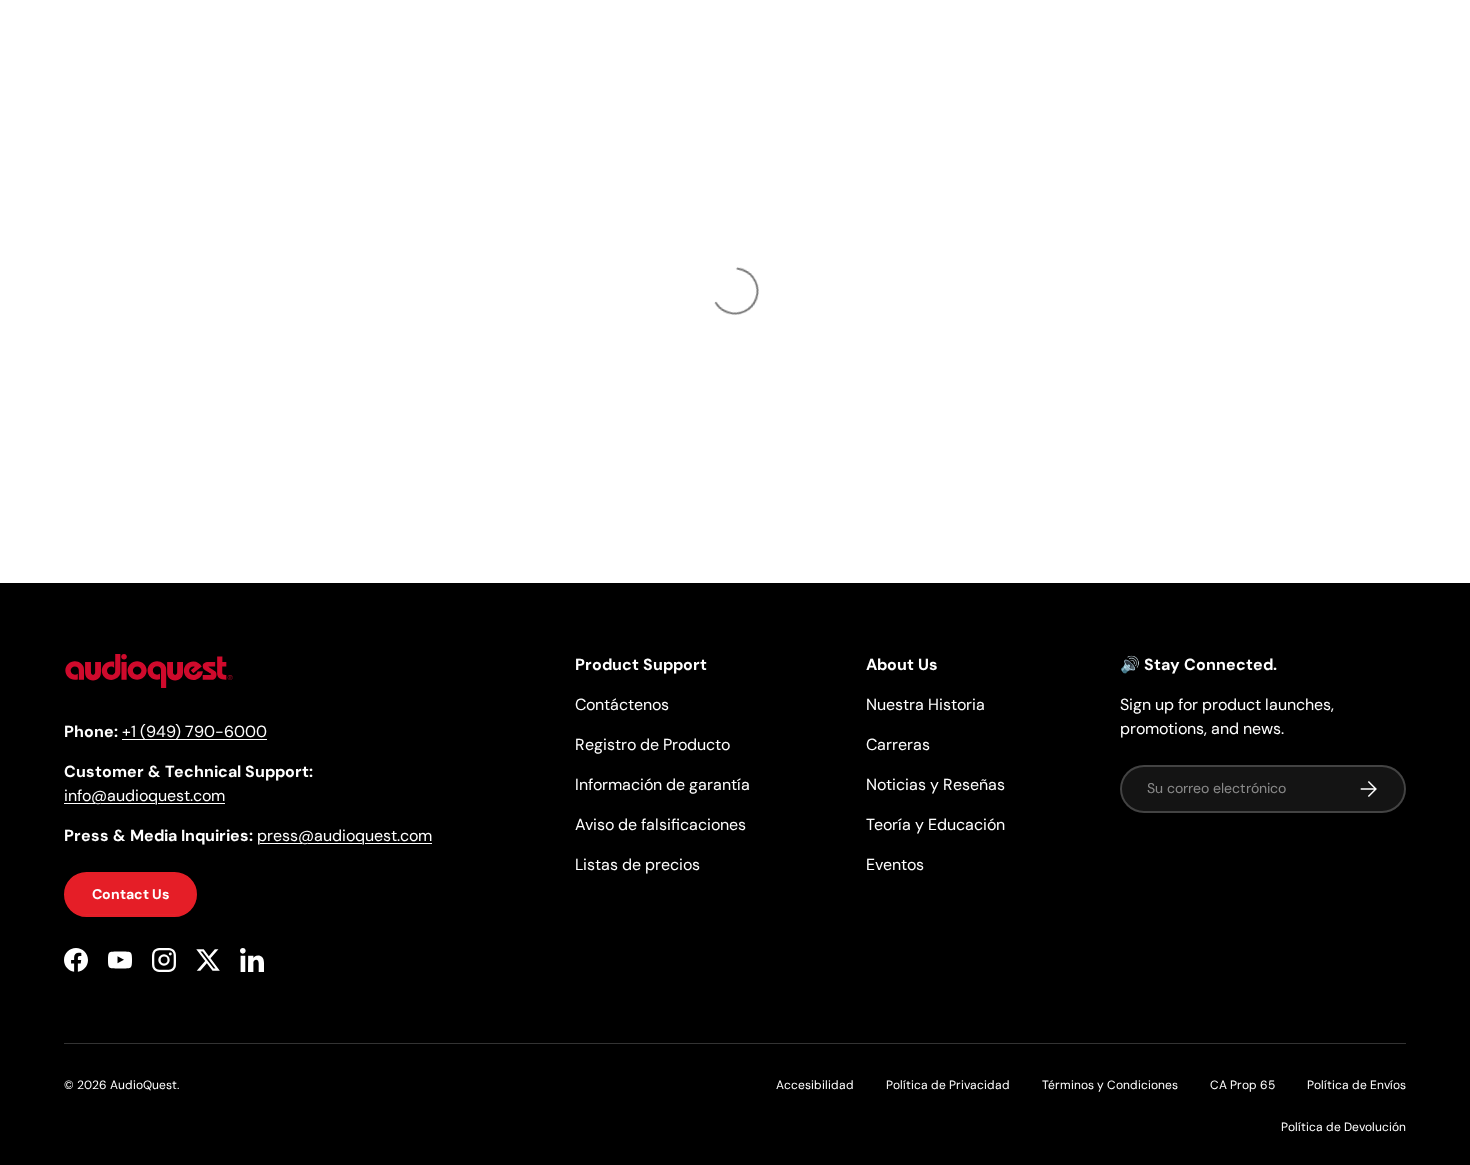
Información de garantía (662, 784)
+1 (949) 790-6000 (194, 732)
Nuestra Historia (925, 704)
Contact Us (130, 895)
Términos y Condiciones (1110, 1085)
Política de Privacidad (948, 1085)
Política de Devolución (1343, 1127)
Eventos (895, 864)
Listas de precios (637, 864)
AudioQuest (143, 1085)
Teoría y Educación (935, 824)
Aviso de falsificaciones (660, 824)
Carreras (898, 744)
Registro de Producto (652, 744)
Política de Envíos (1356, 1085)
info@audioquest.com (144, 796)
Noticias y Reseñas (935, 784)
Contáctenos (622, 704)
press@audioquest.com (344, 836)
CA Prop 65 (1242, 1085)
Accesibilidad (815, 1085)
